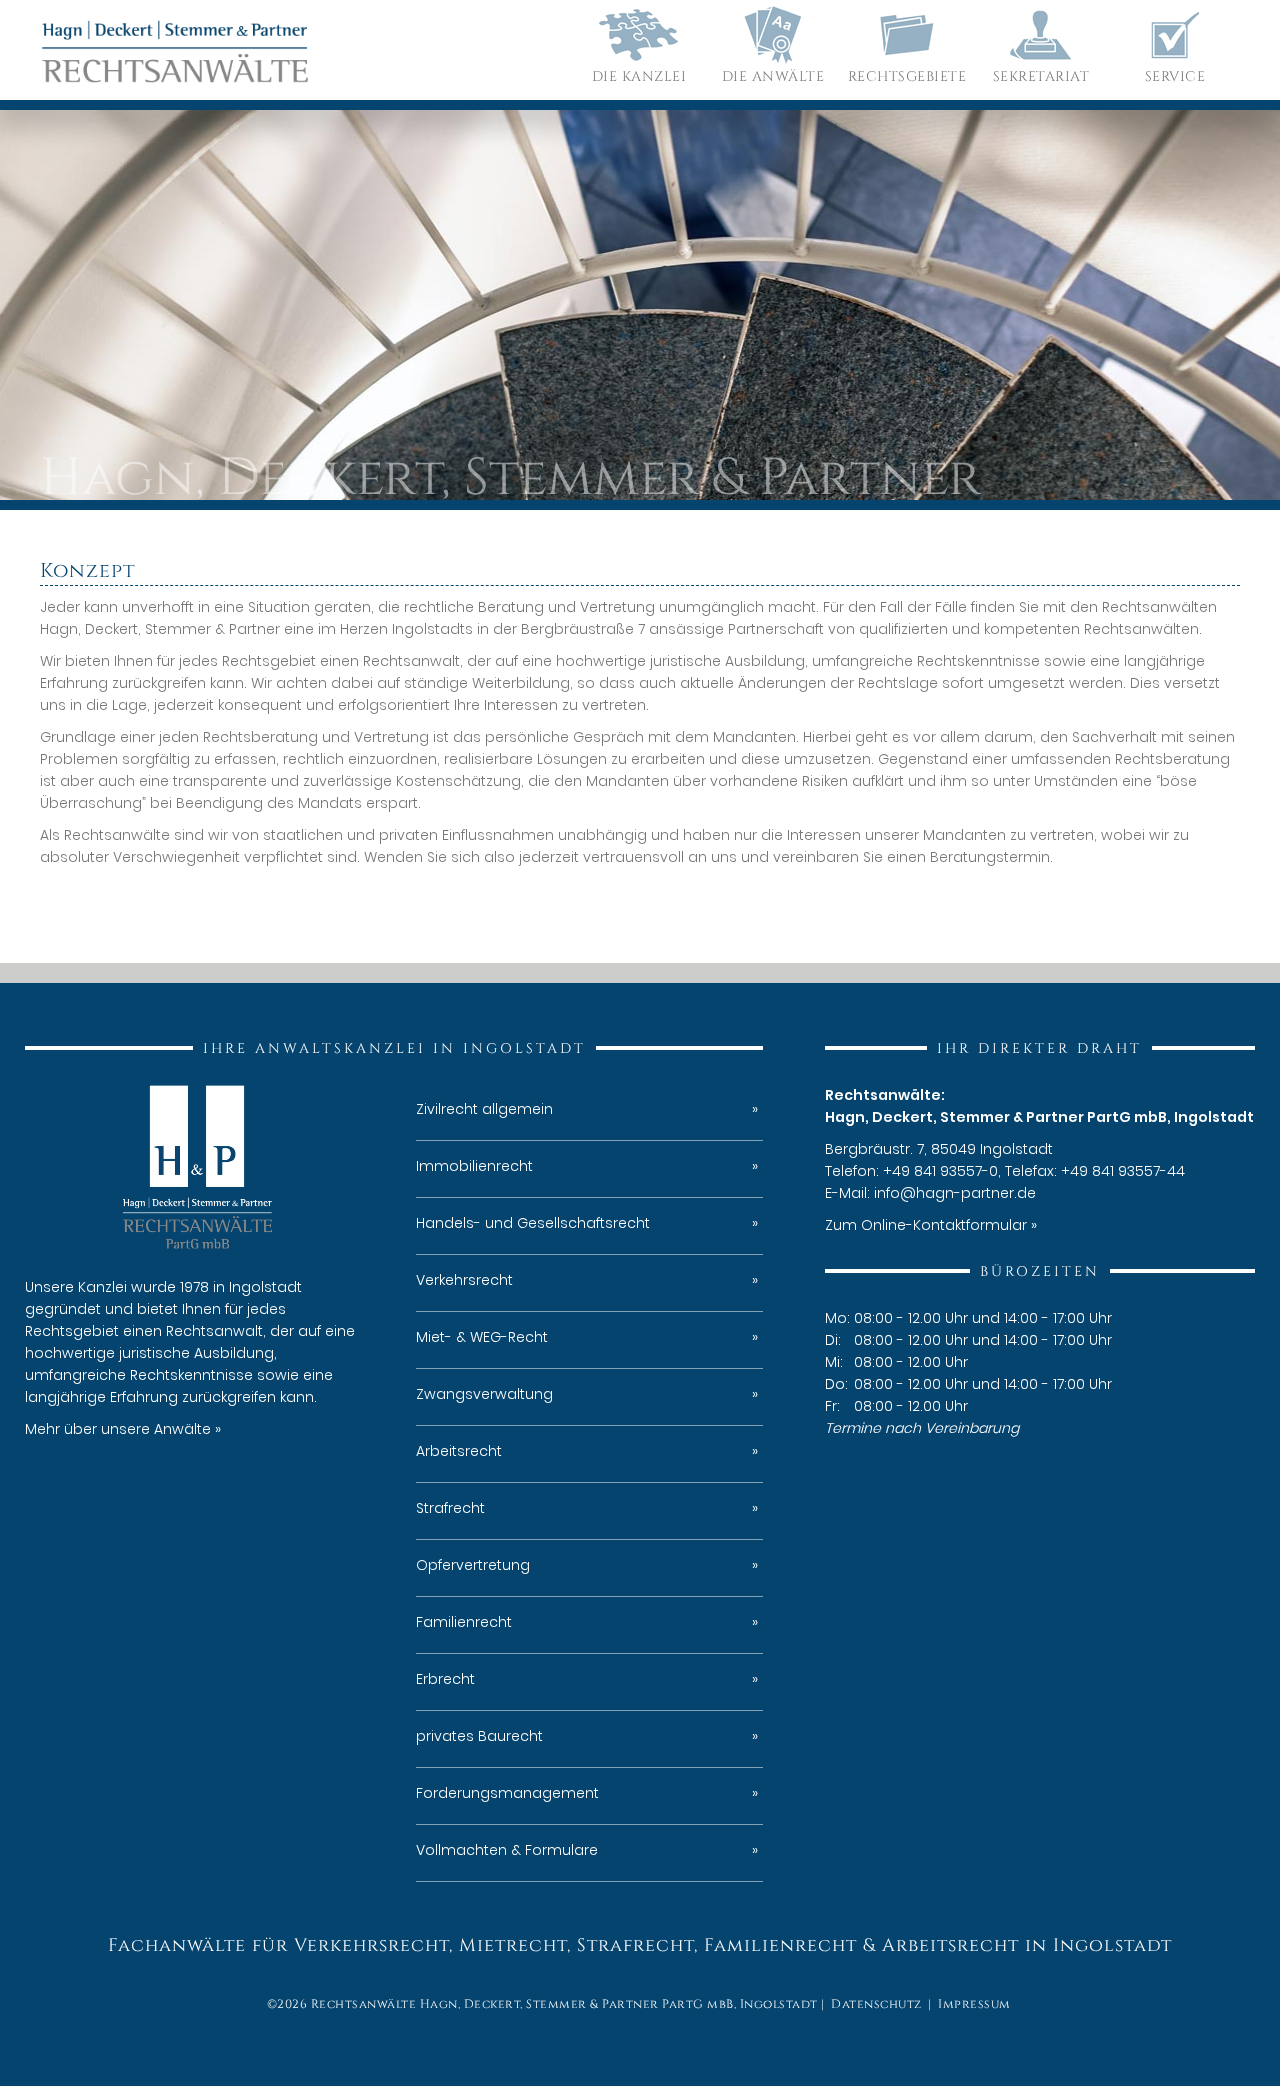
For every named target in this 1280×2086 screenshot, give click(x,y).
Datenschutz (876, 2004)
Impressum (974, 2004)
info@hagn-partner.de (955, 1193)
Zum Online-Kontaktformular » (931, 1225)
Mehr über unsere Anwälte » (123, 1429)
